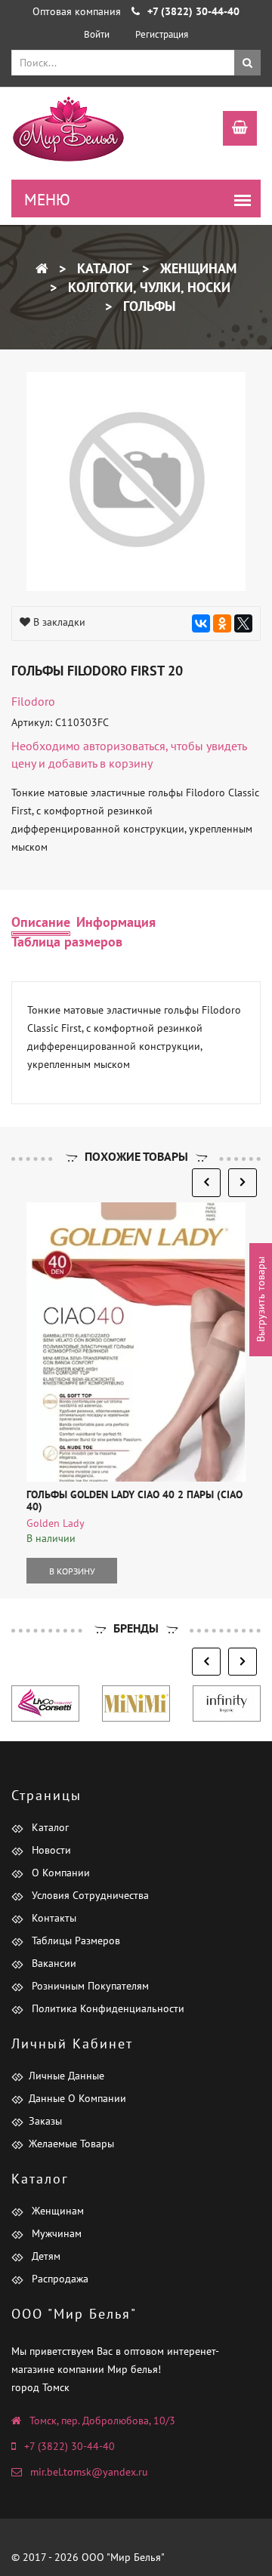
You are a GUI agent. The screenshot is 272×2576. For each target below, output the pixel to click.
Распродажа (59, 2279)
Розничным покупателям (89, 1986)
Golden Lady (56, 1523)
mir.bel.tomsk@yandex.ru (89, 2472)
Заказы (45, 2121)
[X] (243, 623)
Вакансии (53, 1963)
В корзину (72, 1571)
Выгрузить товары (261, 1299)
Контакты (53, 1918)
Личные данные (66, 2076)
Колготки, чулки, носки (147, 287)
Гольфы (147, 306)
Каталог (102, 268)
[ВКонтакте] (201, 623)
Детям (45, 2256)
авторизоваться (124, 746)
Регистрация (162, 34)
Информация (116, 922)
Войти (97, 34)
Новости (50, 1850)
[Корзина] (232, 130)
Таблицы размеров (74, 1940)
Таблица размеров (67, 942)
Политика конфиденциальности (107, 2008)
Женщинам (196, 268)
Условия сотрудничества (89, 1895)
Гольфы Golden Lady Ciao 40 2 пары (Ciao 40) (134, 1500)
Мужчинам (55, 2233)
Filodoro (33, 701)
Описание (41, 922)
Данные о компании (77, 2098)
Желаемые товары (71, 2144)
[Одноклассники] (222, 623)
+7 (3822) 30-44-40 (70, 2446)
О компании (59, 1873)
